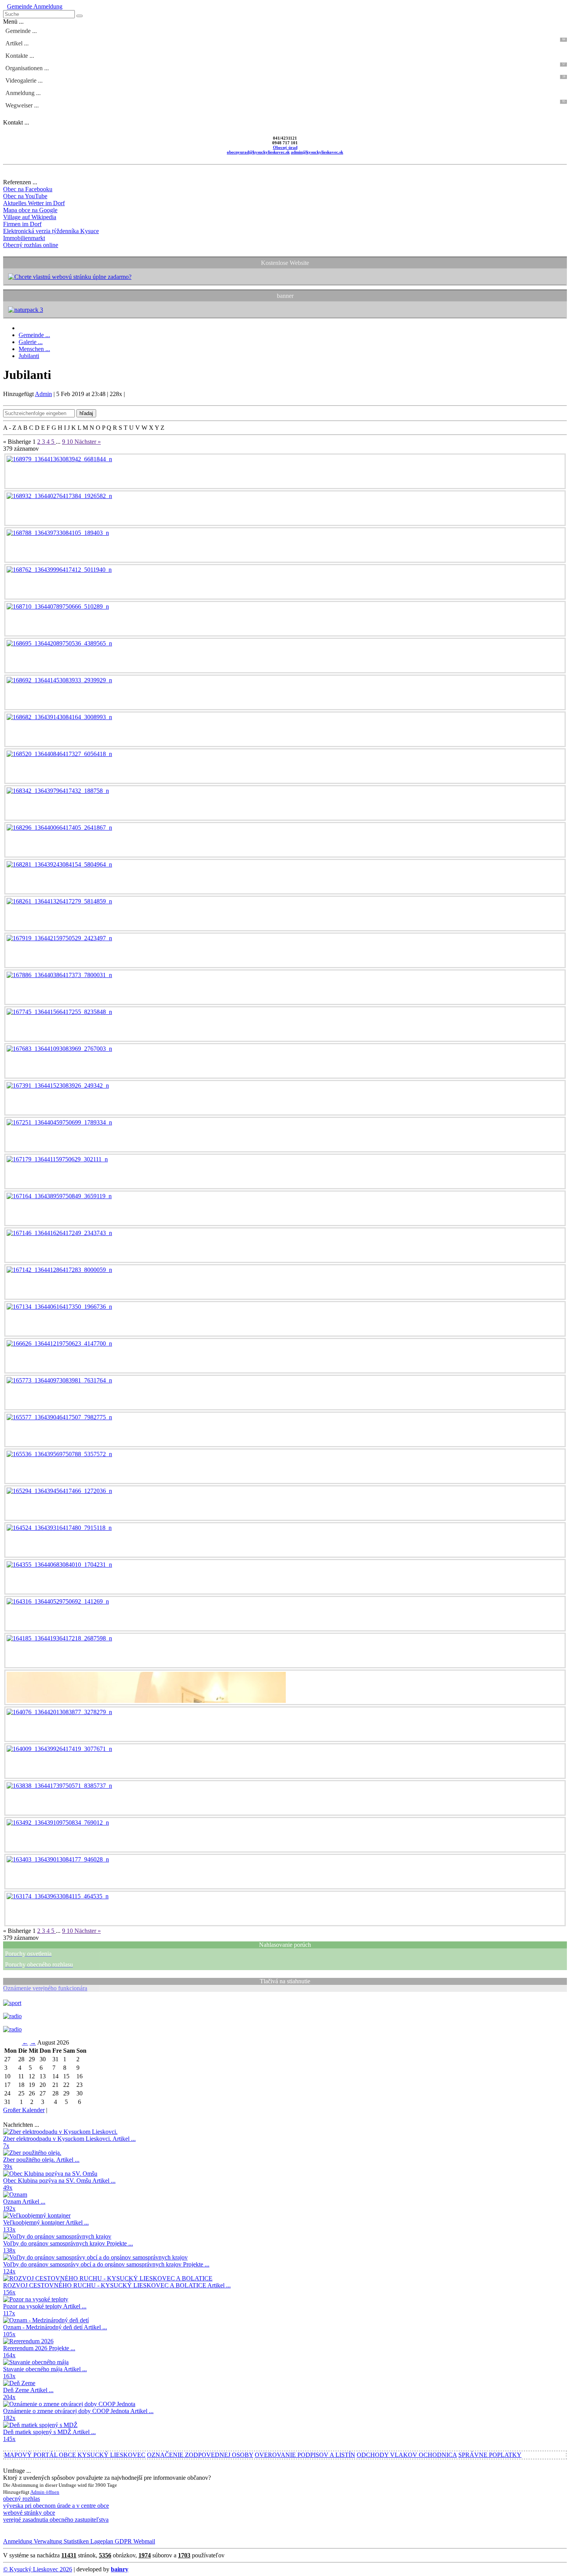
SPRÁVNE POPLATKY (490, 2455)
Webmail (143, 2541)
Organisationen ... (285, 67)
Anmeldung (47, 6)
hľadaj (86, 413)
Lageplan (101, 2541)
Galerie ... (31, 342)
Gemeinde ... (21, 31)
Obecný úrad (285, 147)
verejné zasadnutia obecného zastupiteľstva (56, 2520)
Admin (43, 394)
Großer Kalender (24, 2110)
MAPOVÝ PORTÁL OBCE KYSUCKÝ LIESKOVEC (75, 2455)
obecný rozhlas (22, 2499)
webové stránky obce (29, 2513)
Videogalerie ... (285, 79)
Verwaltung (47, 2541)
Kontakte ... (20, 56)
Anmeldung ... (23, 93)
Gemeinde (20, 6)
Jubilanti (29, 356)
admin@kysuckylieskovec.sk (317, 152)
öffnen (53, 2492)
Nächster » (88, 442)
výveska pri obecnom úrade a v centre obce (56, 2506)
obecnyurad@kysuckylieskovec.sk (258, 152)
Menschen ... (34, 349)
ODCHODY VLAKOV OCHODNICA (407, 2455)
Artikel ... (285, 42)
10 (71, 442)
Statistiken (75, 2541)
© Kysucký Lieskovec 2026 (38, 2569)
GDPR (123, 2541)
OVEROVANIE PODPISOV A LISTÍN (305, 2455)
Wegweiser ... (285, 104)
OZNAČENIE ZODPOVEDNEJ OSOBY (200, 2455)
